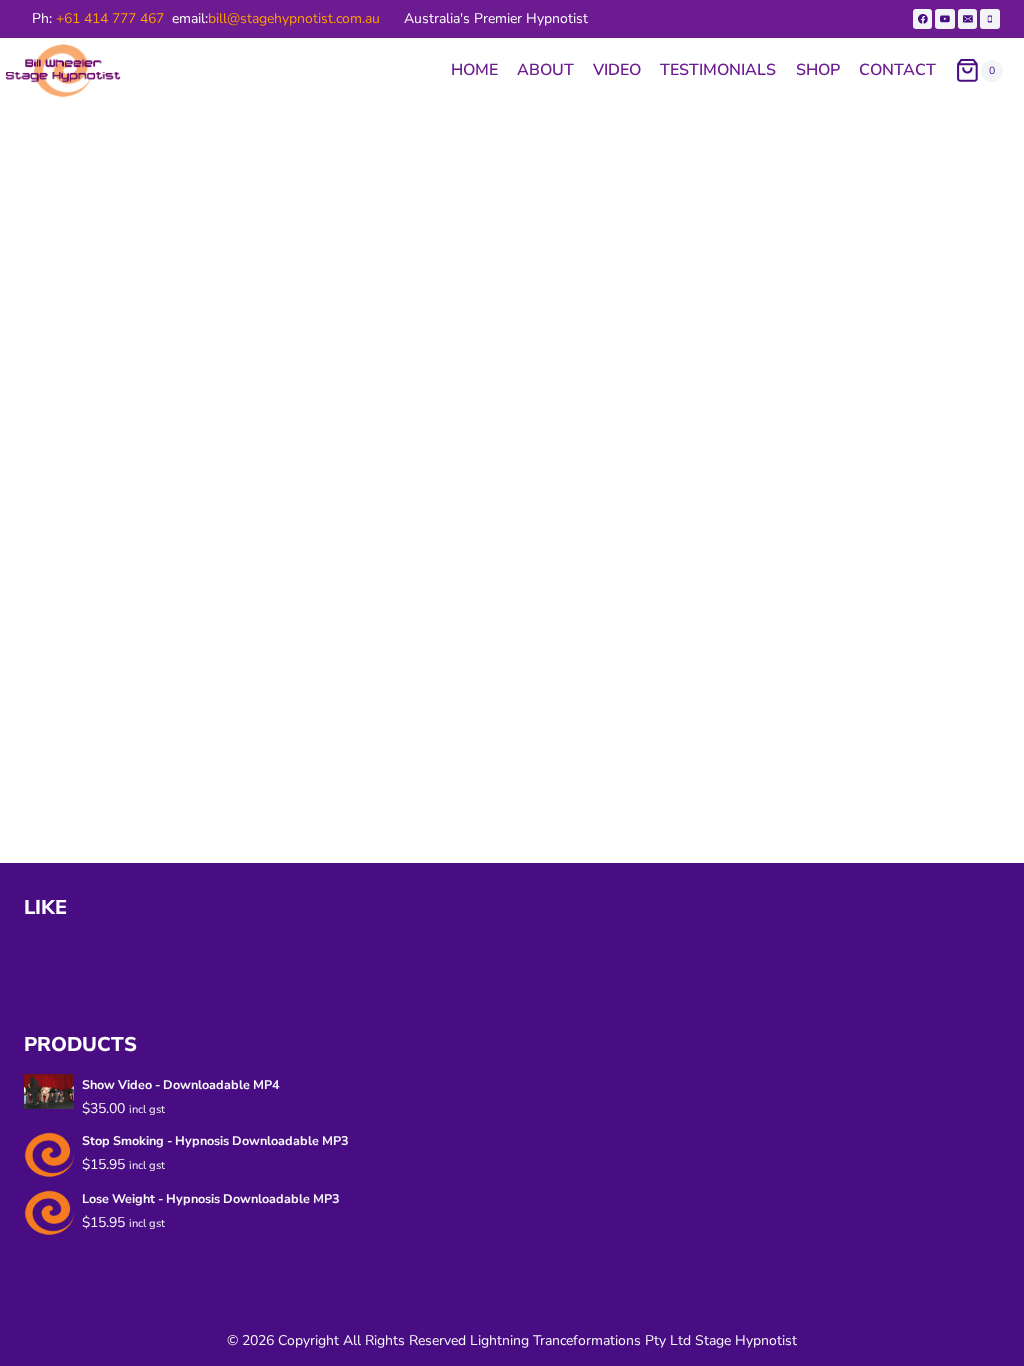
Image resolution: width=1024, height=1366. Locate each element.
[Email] (968, 19)
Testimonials (718, 70)
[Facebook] (923, 19)
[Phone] (990, 19)
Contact (897, 70)
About (545, 70)
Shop (818, 70)
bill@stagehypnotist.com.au (294, 18)
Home (474, 70)
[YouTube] (945, 19)
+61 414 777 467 (110, 18)
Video (617, 70)
